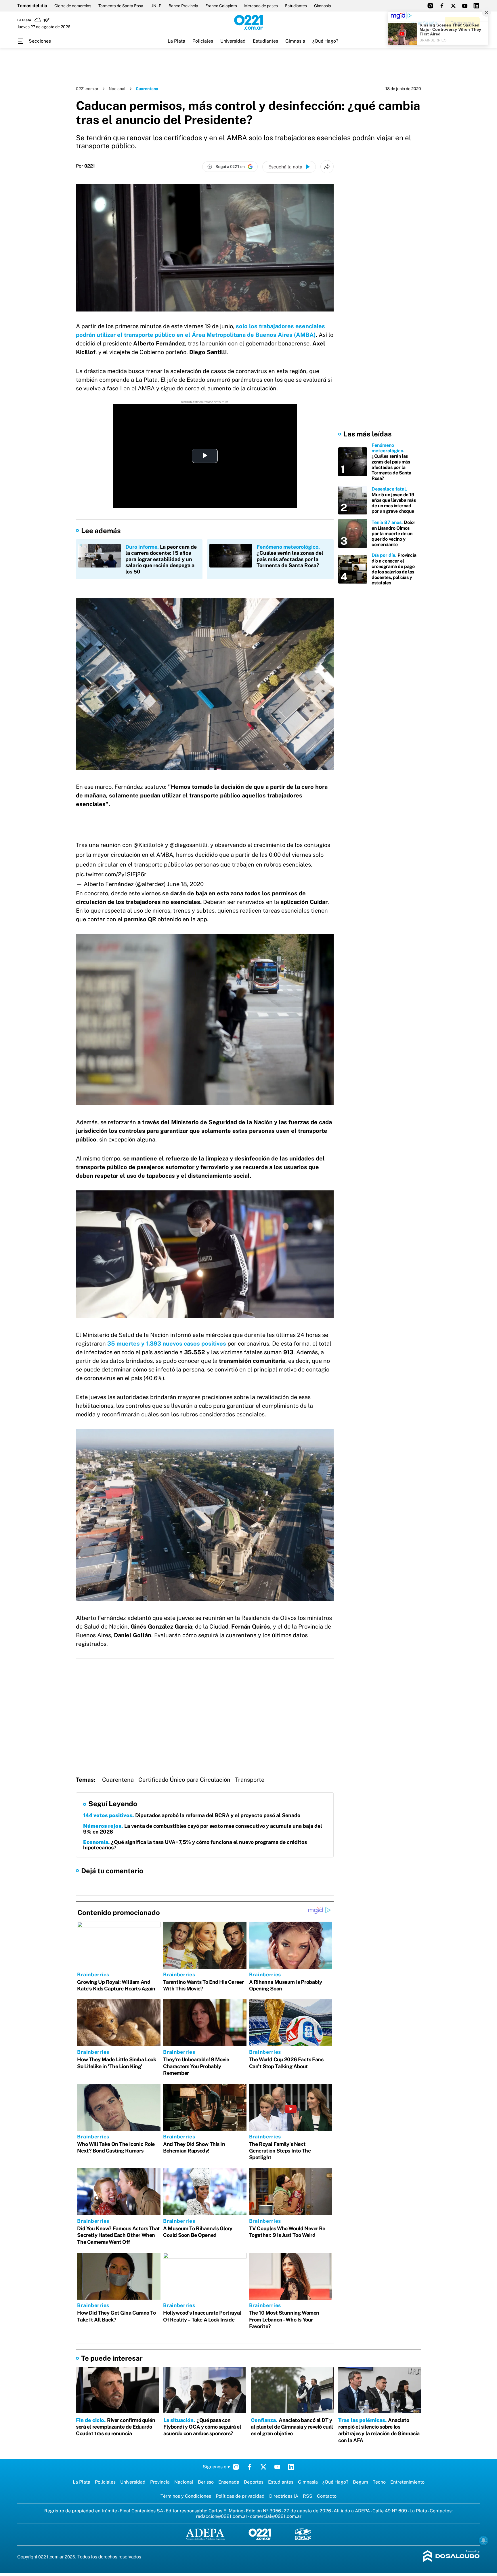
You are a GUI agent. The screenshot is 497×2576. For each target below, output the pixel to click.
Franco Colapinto (221, 6)
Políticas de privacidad (240, 2496)
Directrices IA (284, 2496)
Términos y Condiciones (186, 2496)
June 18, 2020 (185, 884)
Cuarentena (118, 1780)
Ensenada (229, 2482)
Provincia (160, 2482)
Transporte (250, 1780)
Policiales (203, 41)
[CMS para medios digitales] (451, 2557)
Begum (361, 2482)
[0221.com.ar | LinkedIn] (476, 6)
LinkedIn (291, 2467)
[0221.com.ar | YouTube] (465, 6)
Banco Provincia (183, 6)
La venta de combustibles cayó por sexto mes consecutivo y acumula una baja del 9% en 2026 (203, 1829)
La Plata (176, 41)
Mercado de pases (261, 6)
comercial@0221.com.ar (276, 2516)
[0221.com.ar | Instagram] (430, 6)
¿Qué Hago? (325, 41)
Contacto (327, 2496)
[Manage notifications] (483, 2540)
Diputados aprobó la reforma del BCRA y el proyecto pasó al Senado (192, 1815)
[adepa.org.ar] (205, 2535)
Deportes (254, 2482)
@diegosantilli (189, 845)
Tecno (379, 2482)
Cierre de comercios (73, 6)
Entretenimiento (407, 2482)
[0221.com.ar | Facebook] (442, 6)
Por (85, 166)
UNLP (156, 6)
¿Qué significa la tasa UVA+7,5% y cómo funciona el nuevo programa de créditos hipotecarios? (195, 1845)
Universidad (233, 41)
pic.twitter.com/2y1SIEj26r (111, 874)
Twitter (263, 2467)
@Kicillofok (149, 845)
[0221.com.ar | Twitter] (453, 6)
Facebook (250, 2467)
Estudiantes (296, 6)
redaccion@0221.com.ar (222, 2516)
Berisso (206, 2482)
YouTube (277, 2467)
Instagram (236, 2467)
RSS (308, 2496)
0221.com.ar (87, 89)
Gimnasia (323, 6)
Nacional (117, 89)
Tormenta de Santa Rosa (121, 6)
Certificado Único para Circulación (184, 1780)
